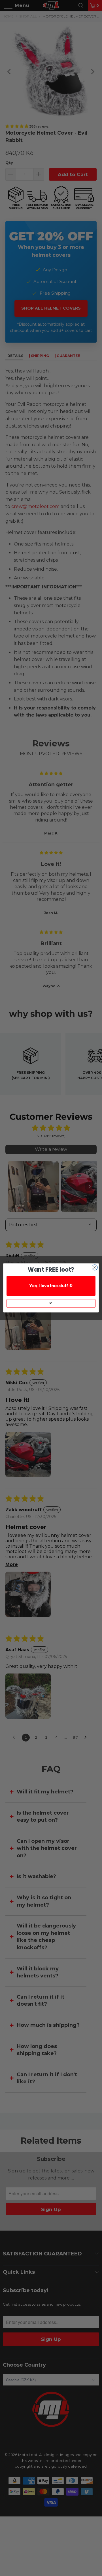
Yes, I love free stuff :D (51, 1286)
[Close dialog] (95, 1267)
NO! (51, 1303)
